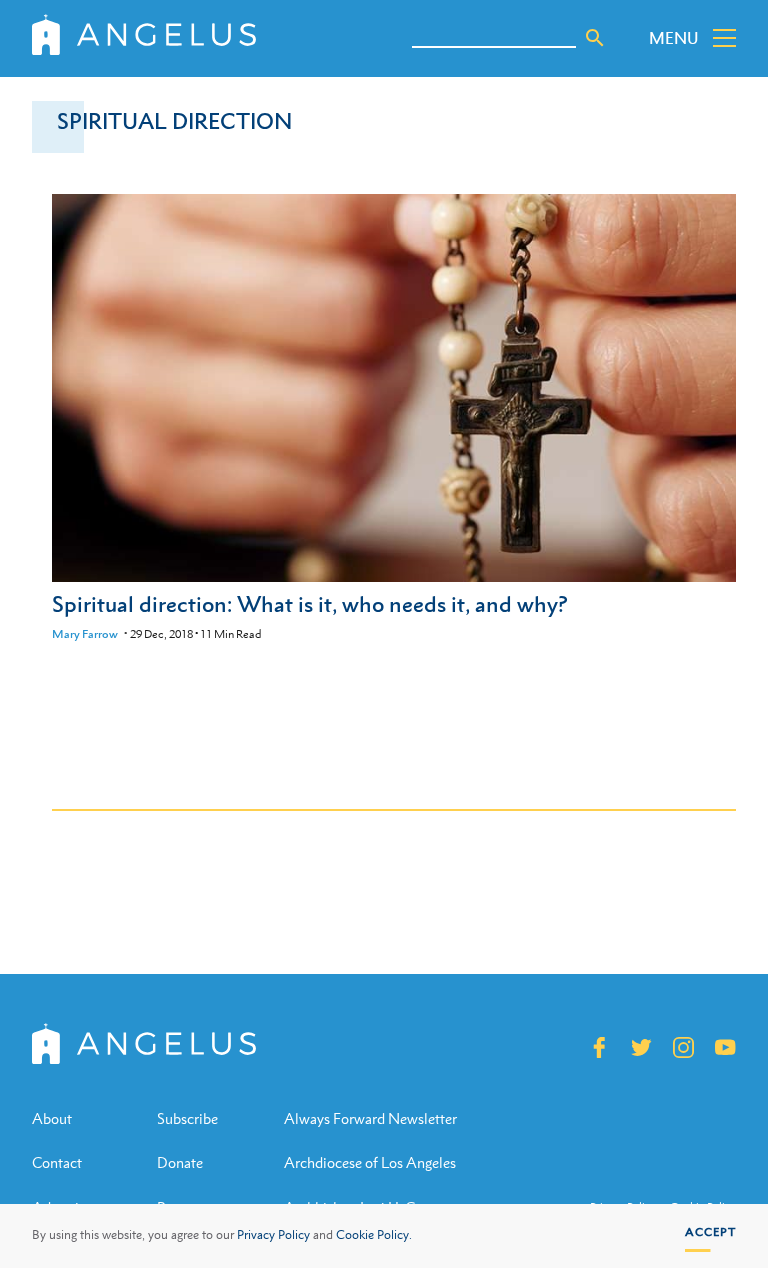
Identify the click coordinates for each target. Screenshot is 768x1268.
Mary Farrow (85, 634)
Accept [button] (710, 1232)
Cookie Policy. (374, 1235)
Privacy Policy (273, 1235)
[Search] (595, 38)
